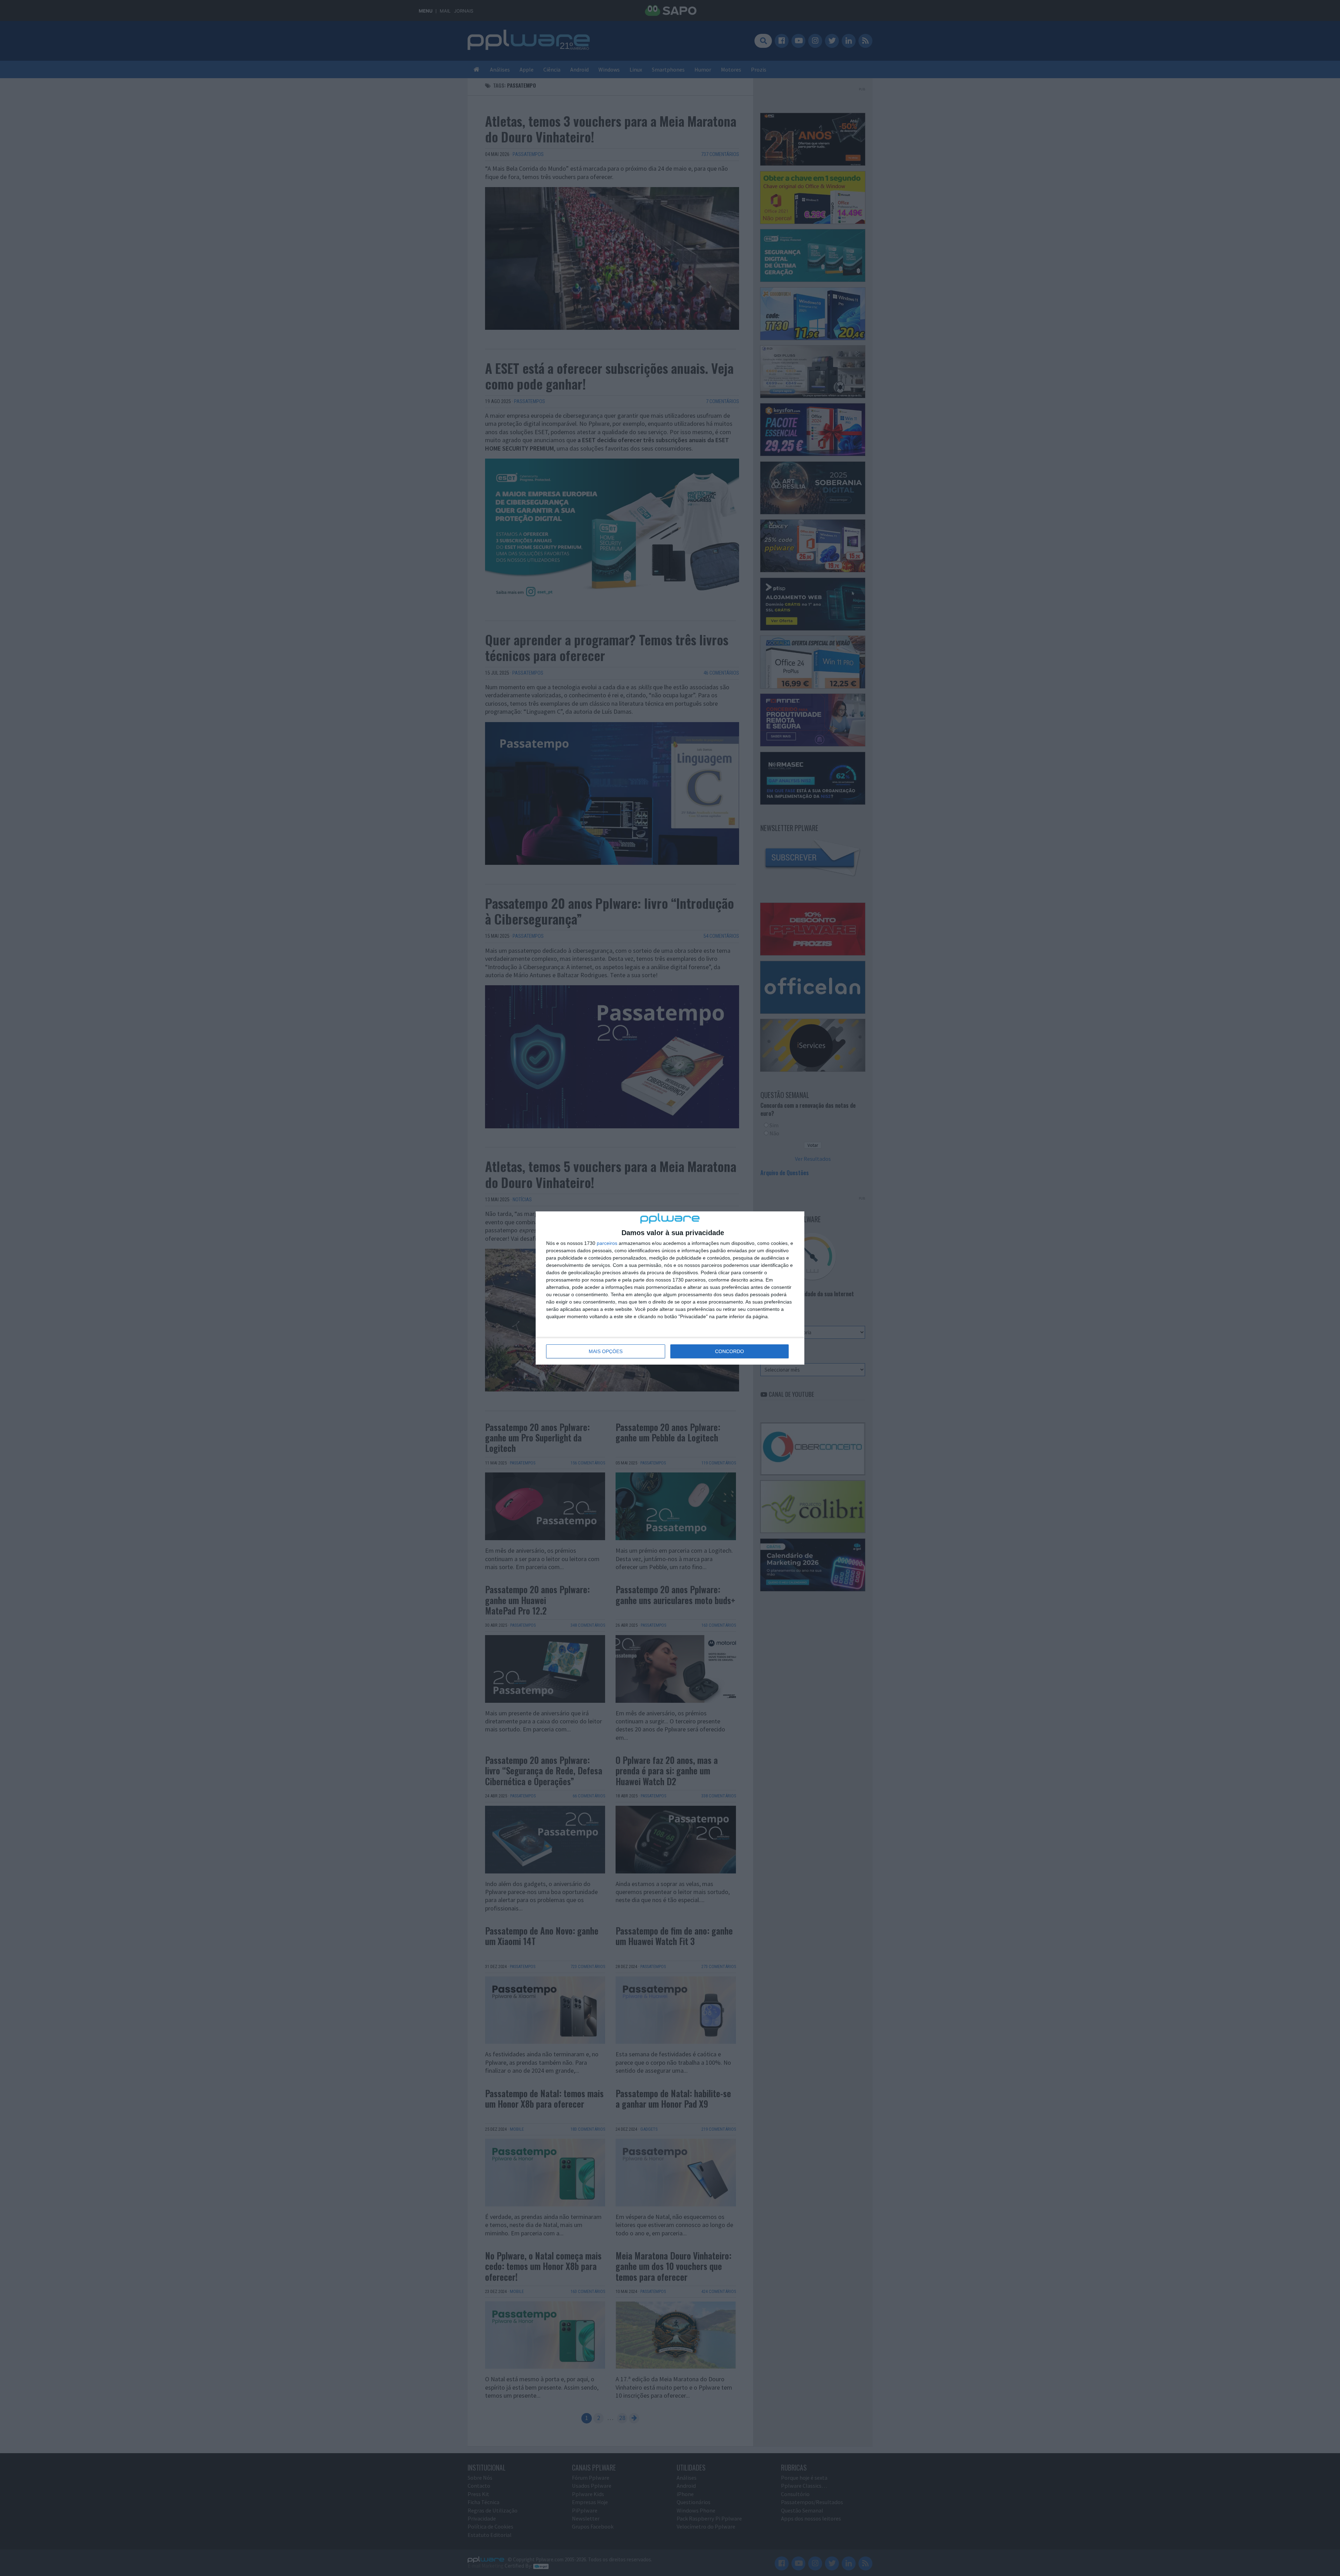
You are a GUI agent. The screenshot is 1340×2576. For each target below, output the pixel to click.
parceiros (607, 1243)
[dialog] (670, 1288)
